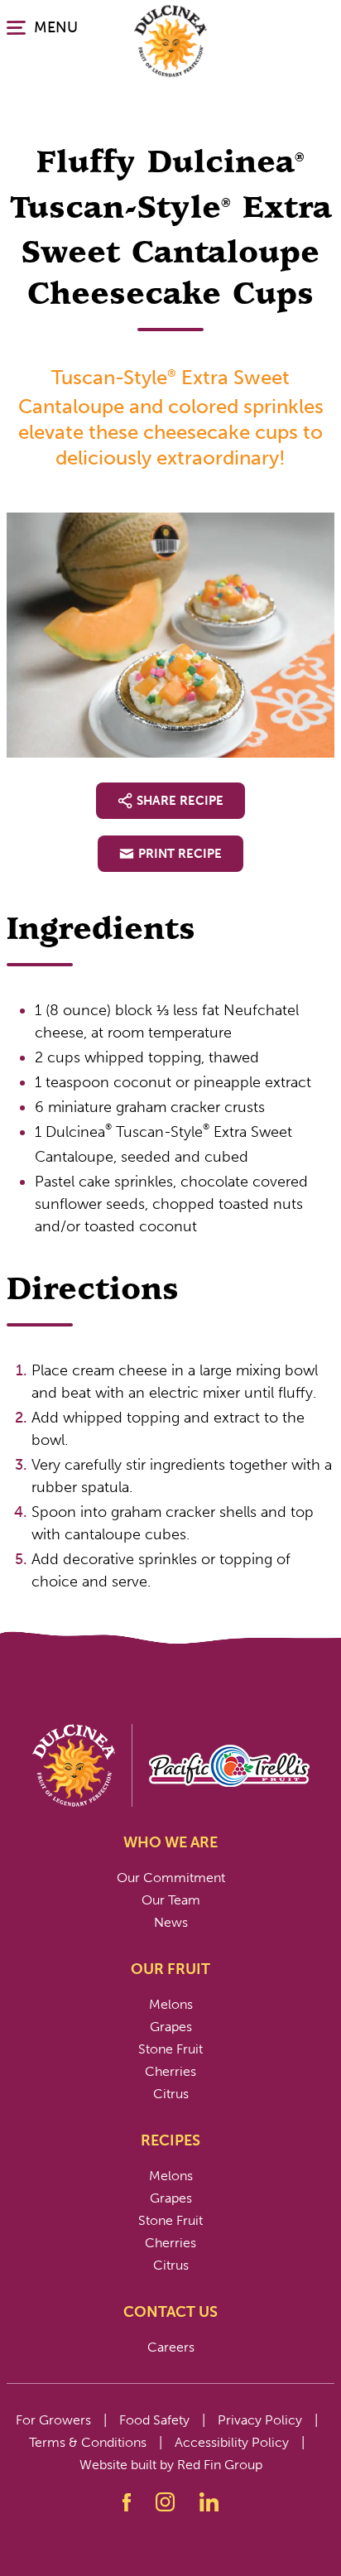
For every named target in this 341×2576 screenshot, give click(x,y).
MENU (56, 27)
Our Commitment (171, 1878)
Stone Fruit (170, 2049)
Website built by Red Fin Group (171, 2465)
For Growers (53, 2420)
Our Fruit (170, 1969)
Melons (171, 2004)
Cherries (170, 2071)
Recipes (170, 2140)
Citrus (171, 2094)
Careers (171, 2347)
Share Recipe (180, 801)
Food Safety (154, 2420)
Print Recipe (180, 854)
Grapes (171, 2027)
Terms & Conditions (88, 2442)
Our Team (171, 1900)
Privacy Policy (260, 2420)
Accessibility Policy (232, 2442)
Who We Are (170, 1842)
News (171, 1922)
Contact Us (170, 2312)
